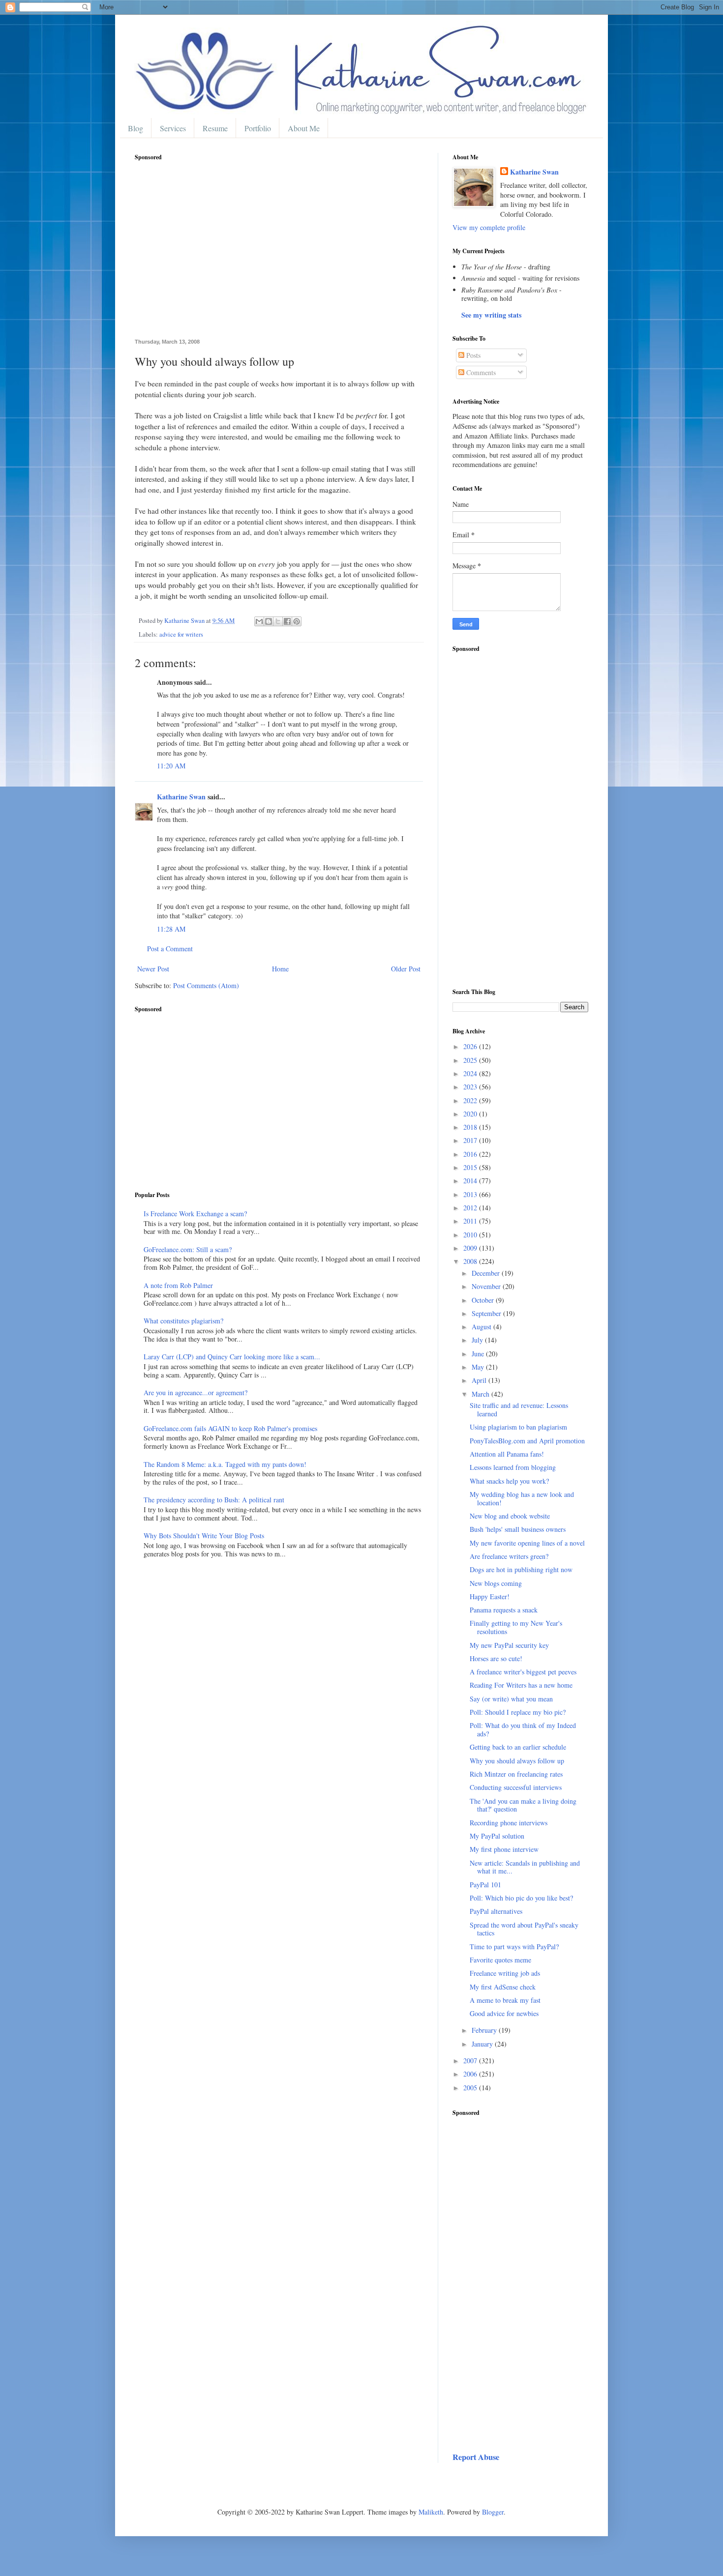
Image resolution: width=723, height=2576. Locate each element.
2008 (471, 1261)
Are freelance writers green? (509, 1556)
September (487, 1313)
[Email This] (259, 621)
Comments (480, 372)
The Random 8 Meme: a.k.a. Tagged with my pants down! (225, 1464)
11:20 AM (171, 766)
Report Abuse (476, 2457)
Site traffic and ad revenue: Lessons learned (519, 1409)
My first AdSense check (503, 1987)
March (482, 1394)
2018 (471, 1127)
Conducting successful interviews (516, 1787)
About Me (304, 128)
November (487, 1286)
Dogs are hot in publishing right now (521, 1569)
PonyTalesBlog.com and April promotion (527, 1441)
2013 (471, 1194)
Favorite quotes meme (500, 1960)
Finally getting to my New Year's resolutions (516, 1627)
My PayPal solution (497, 1836)
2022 (471, 1100)
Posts (472, 355)
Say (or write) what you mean (511, 1699)
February (485, 2030)
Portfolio (258, 128)
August (482, 1327)
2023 (471, 1087)
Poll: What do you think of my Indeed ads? (523, 1729)
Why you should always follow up (517, 1761)
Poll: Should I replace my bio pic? (518, 1712)
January (483, 2044)
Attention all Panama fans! (507, 1454)
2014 (471, 1181)
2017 (471, 1140)
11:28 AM (171, 929)
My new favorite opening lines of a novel (527, 1543)
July (478, 1340)
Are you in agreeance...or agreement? (196, 1392)
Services (173, 128)
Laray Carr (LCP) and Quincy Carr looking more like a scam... (232, 1357)
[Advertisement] (279, 255)
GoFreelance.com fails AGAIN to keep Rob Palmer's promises (230, 1428)
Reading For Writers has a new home (521, 1685)
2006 (471, 2074)
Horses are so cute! (496, 1658)
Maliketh (431, 2512)
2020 (471, 1114)
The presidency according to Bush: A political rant (214, 1500)
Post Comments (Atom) (206, 985)
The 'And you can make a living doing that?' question (523, 1805)
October (484, 1300)
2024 (471, 1073)
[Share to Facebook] (287, 621)
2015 (471, 1167)
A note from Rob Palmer (178, 1285)
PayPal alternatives (496, 1911)
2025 (471, 1060)
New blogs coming (496, 1583)
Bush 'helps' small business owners (518, 1529)
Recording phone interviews (509, 1823)
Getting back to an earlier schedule (518, 1747)
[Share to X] (278, 621)
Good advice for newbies (504, 2013)
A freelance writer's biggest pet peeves (523, 1672)
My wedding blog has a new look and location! (522, 1498)
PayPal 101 (485, 1885)
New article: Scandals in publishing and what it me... (525, 1867)
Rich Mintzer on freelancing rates (516, 1774)
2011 (471, 1221)
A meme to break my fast (505, 2000)
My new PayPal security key (509, 1645)
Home (280, 969)
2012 (471, 1208)
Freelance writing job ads (505, 1973)
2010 (471, 1235)
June (479, 1354)
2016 (471, 1154)
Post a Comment (170, 949)
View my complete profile (489, 227)
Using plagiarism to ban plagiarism (518, 1427)
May (479, 1367)
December (487, 1273)
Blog (136, 128)
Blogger (493, 2512)
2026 (471, 1046)
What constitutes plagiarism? (183, 1321)
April (480, 1380)
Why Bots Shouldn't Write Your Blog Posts (204, 1536)
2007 (471, 2061)
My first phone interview (504, 1849)
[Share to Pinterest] (297, 621)
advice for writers (181, 634)
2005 (471, 2088)
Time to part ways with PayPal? (514, 1947)
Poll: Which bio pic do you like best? (521, 1898)
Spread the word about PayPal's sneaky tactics (524, 1929)
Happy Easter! (490, 1596)
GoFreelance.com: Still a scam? (188, 1249)
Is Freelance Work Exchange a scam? (195, 1214)
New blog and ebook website (510, 1516)
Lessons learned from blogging (513, 1467)
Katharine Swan (181, 797)
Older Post (406, 969)
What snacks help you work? (509, 1481)
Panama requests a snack (504, 1610)
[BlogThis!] (269, 621)
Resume (215, 128)
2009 (471, 1248)
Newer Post (153, 969)
